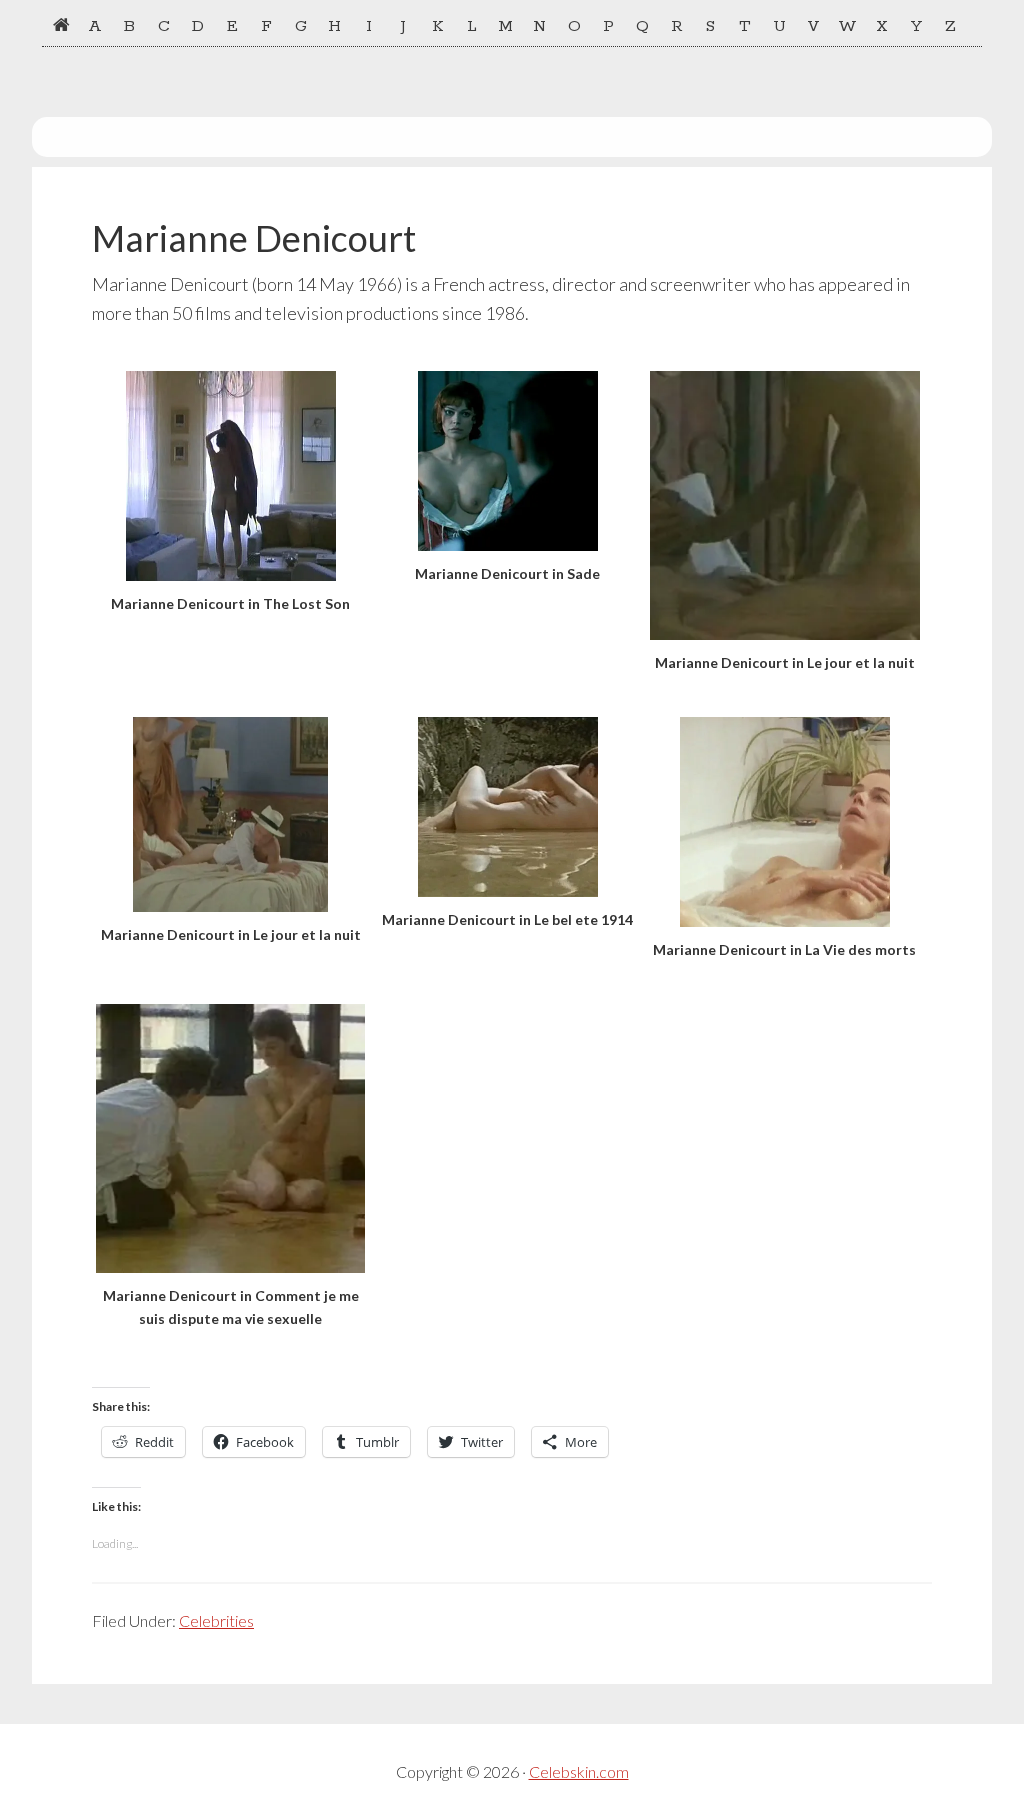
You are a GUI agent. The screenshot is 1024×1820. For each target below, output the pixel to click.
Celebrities (216, 1620)
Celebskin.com (579, 1771)
